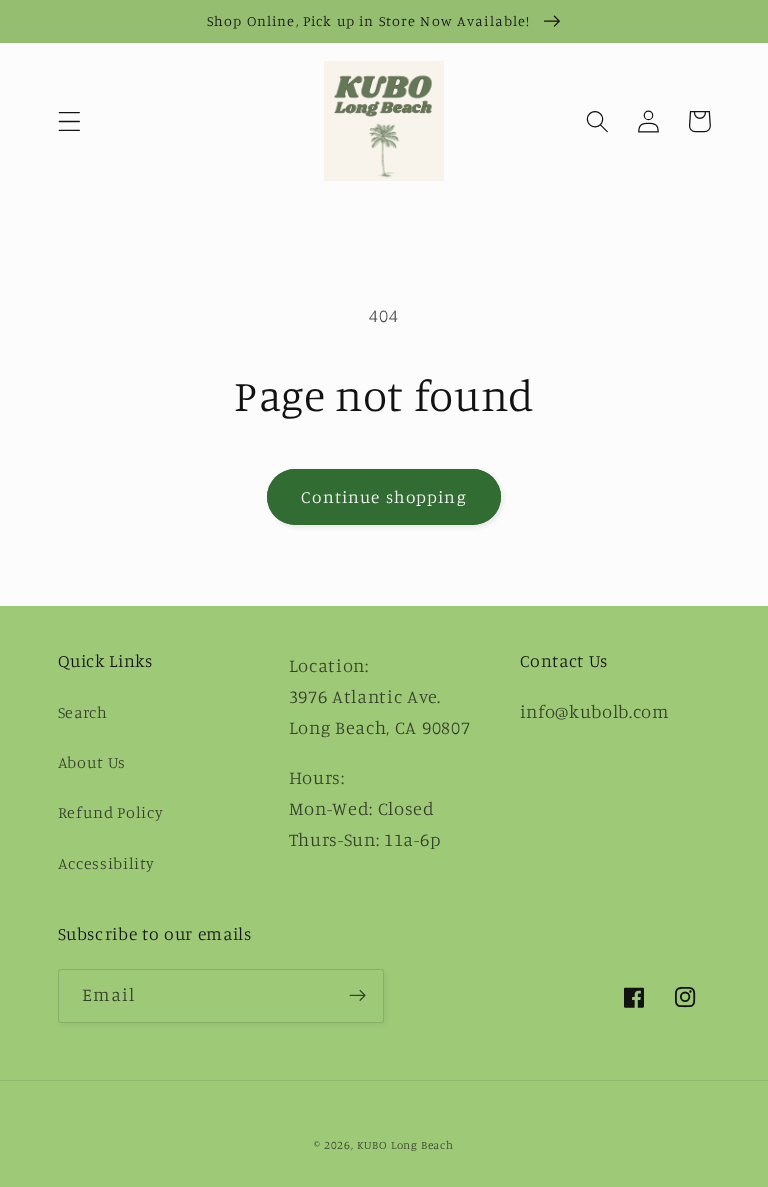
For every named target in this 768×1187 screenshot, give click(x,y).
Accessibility (106, 863)
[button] (69, 121)
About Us (92, 762)
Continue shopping (384, 496)
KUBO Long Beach (405, 1145)
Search (83, 712)
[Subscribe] (357, 996)
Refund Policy (111, 812)
